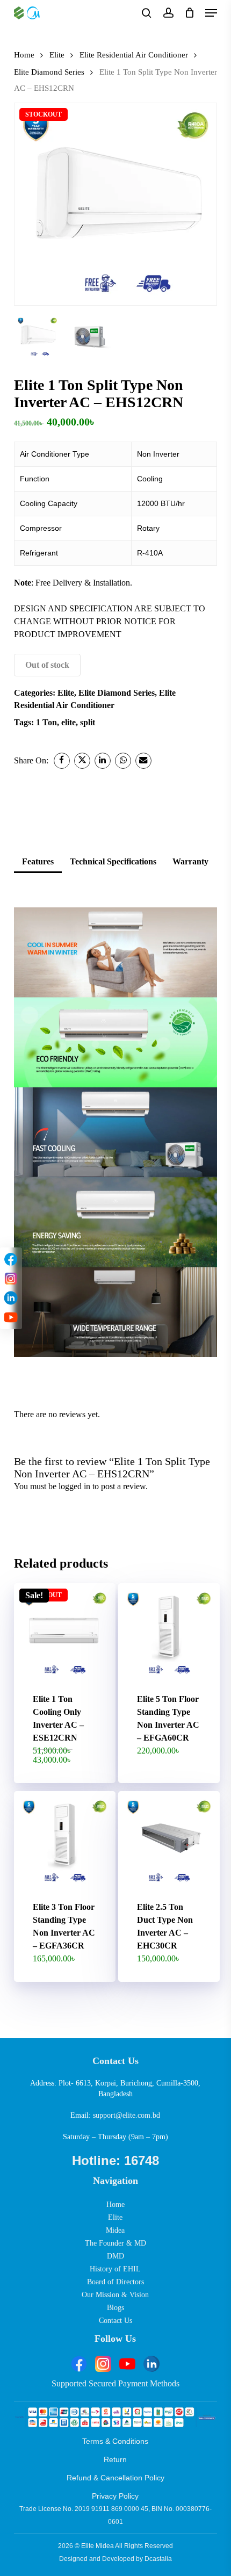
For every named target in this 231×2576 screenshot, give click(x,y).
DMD (115, 2256)
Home (24, 55)
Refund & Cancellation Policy (115, 2478)
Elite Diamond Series (49, 72)
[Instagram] (11, 1279)
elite (68, 722)
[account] (168, 13)
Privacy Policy (115, 2496)
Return (115, 2459)
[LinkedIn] (11, 1298)
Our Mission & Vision (115, 2295)
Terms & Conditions (115, 2441)
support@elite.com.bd (127, 2115)
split (88, 722)
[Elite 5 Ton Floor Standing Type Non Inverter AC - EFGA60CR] (169, 1634)
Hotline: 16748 (115, 2160)
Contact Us (115, 2321)
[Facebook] (11, 1259)
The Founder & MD (115, 2243)
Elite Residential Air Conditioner (134, 55)
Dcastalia (158, 2559)
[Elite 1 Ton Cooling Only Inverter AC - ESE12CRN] (65, 1634)
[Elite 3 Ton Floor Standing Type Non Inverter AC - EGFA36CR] (65, 1842)
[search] (147, 13)
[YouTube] (11, 1317)
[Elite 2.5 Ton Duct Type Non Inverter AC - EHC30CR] (169, 1842)
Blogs (115, 2308)
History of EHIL (115, 2269)
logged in (74, 1486)
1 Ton (46, 722)
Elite (57, 55)
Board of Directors (115, 2282)
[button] (211, 13)
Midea (115, 2230)
